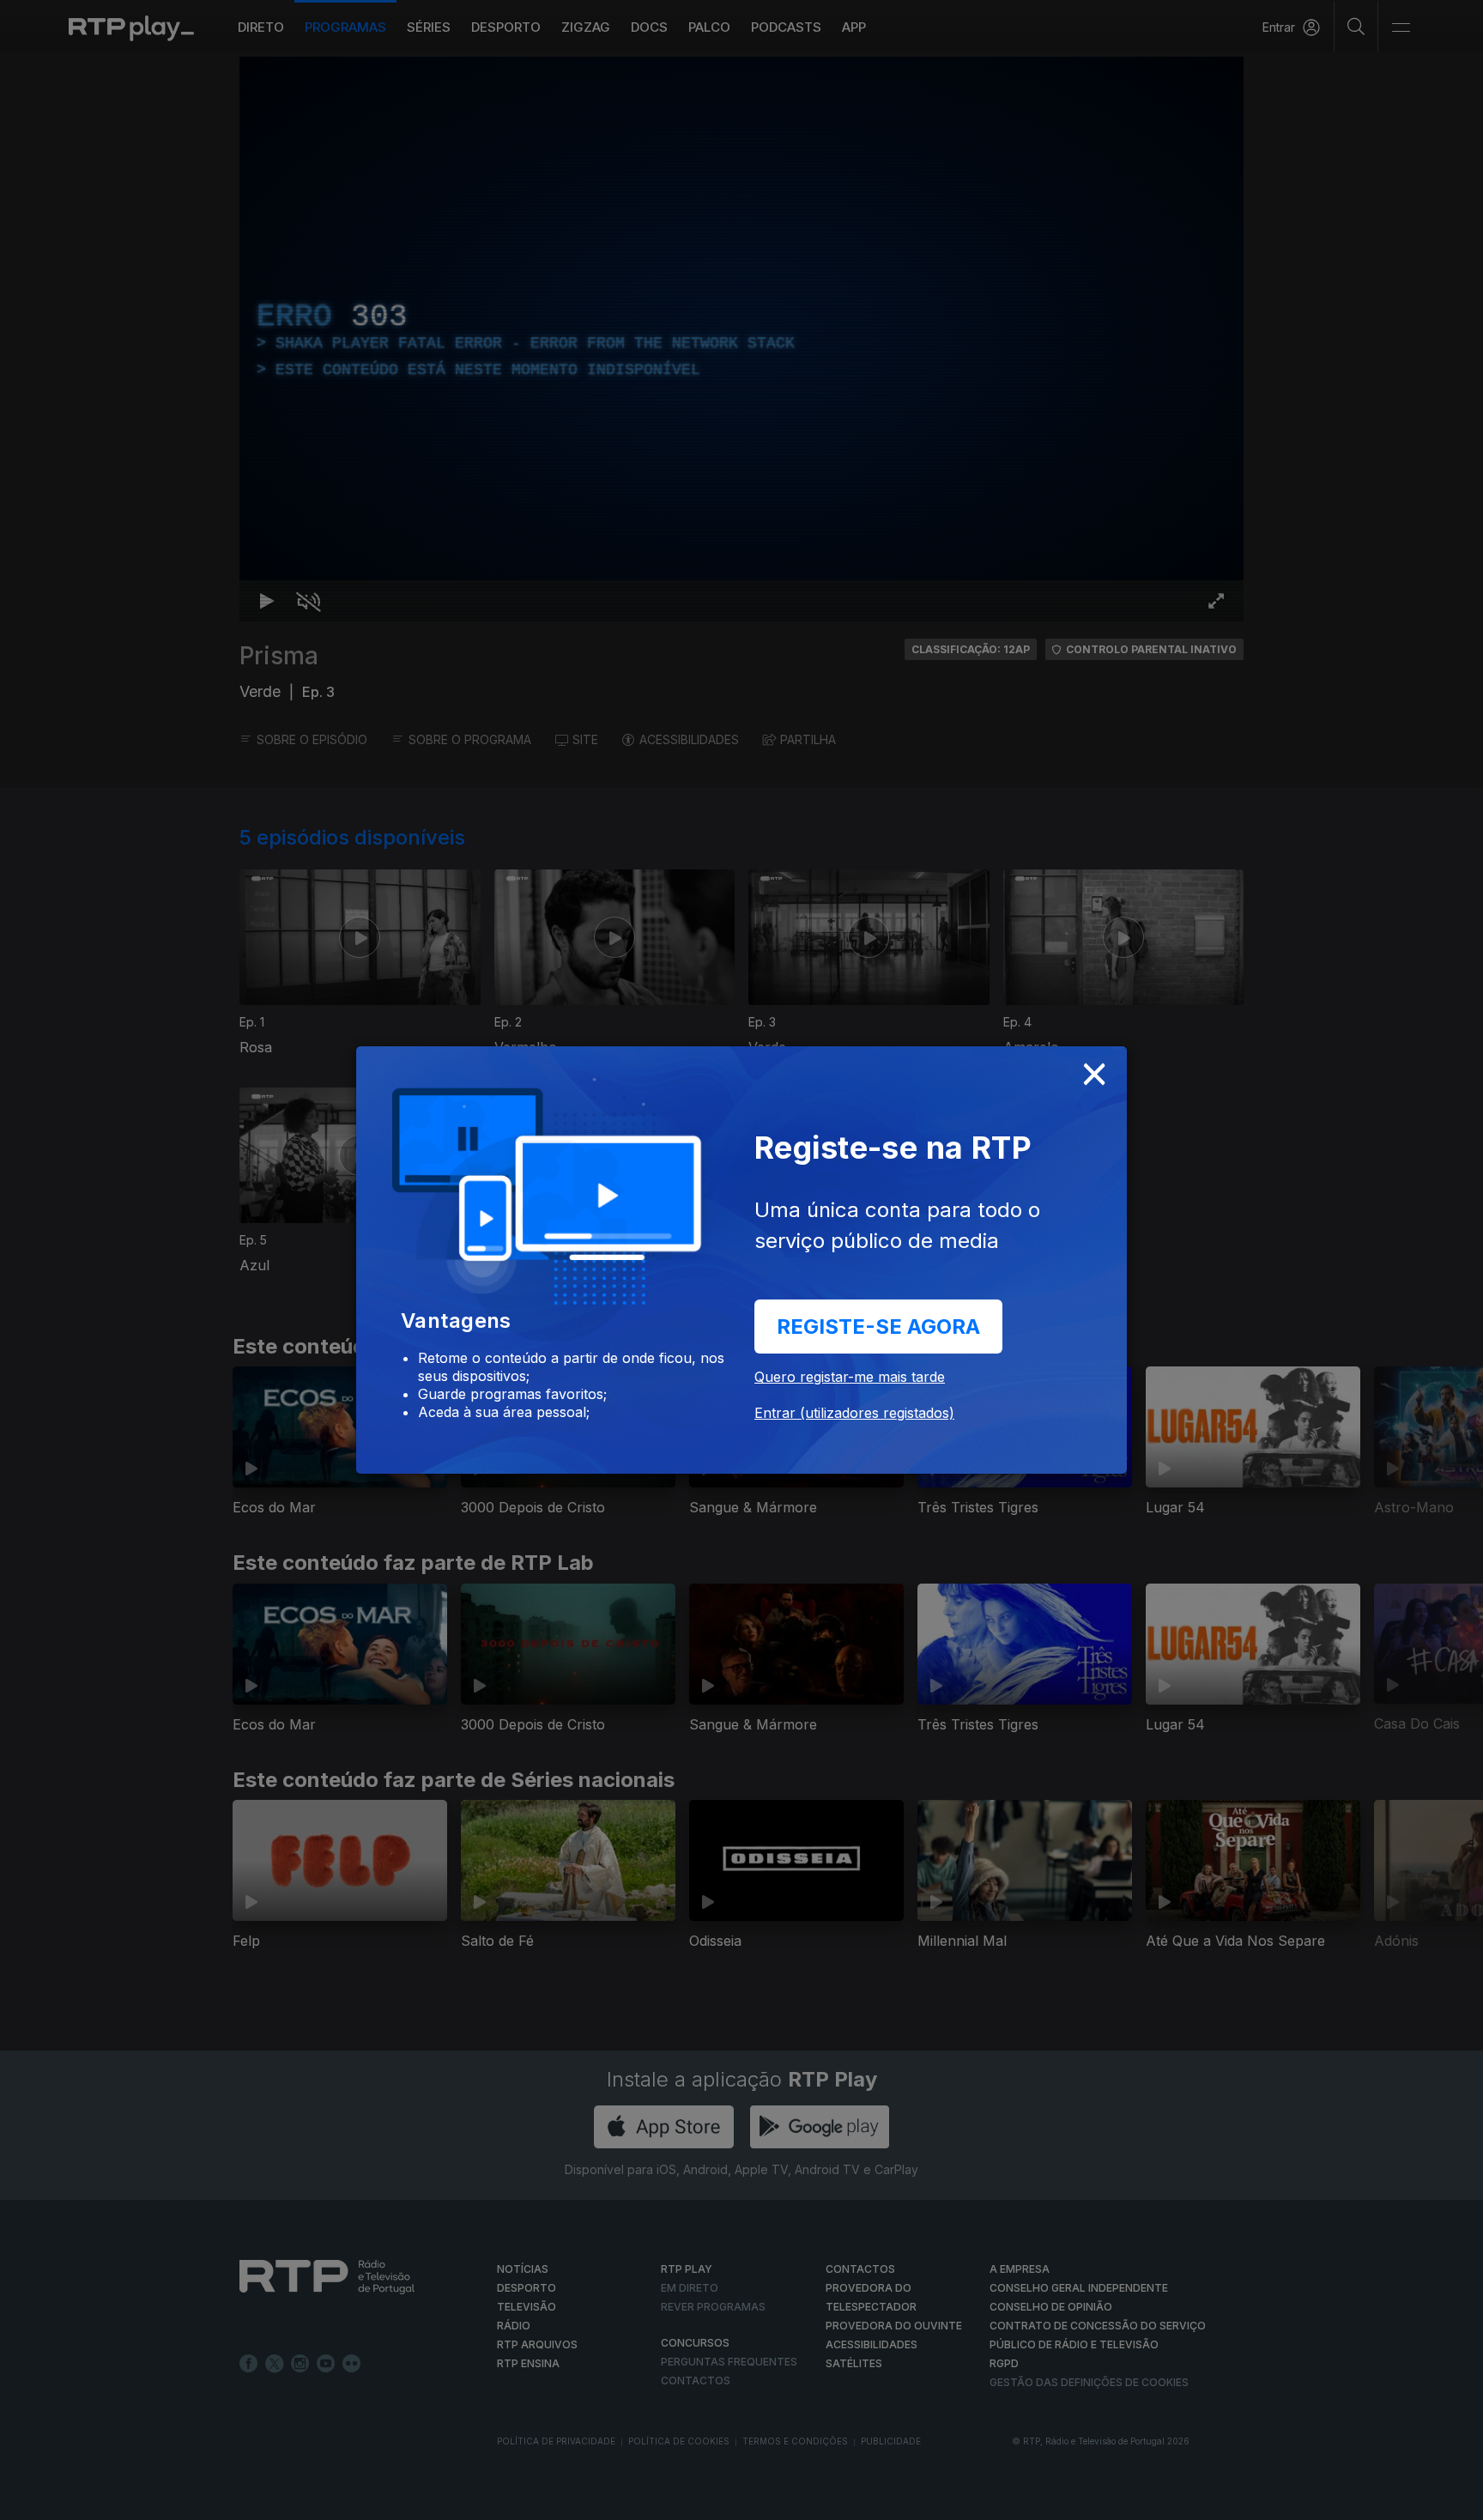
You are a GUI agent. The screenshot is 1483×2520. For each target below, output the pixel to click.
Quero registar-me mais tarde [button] (850, 1377)
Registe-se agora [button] (878, 1327)
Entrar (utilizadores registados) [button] (854, 1413)
